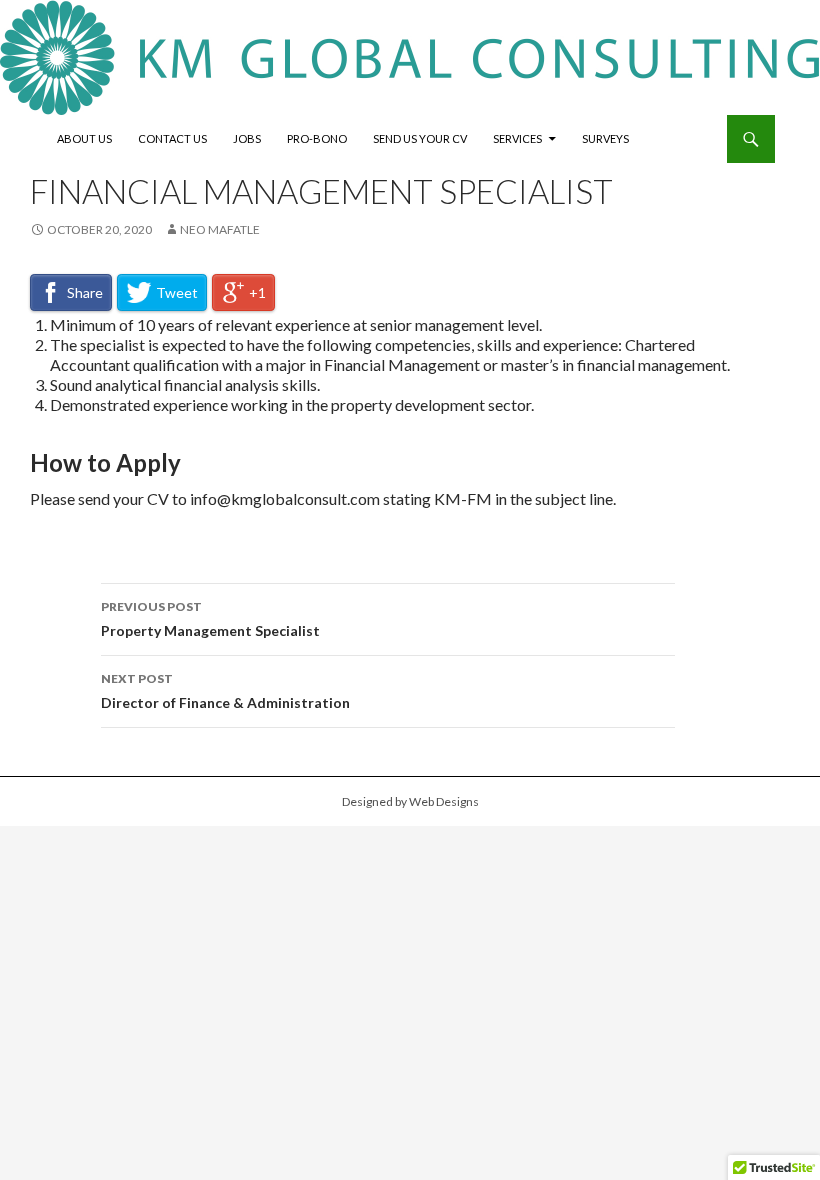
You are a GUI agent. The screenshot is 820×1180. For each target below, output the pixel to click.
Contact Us (172, 138)
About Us (84, 138)
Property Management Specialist (210, 619)
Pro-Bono (317, 138)
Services (517, 138)
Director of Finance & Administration (225, 691)
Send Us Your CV (420, 138)
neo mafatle (220, 229)
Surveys (605, 138)
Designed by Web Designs (410, 801)
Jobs (247, 138)
